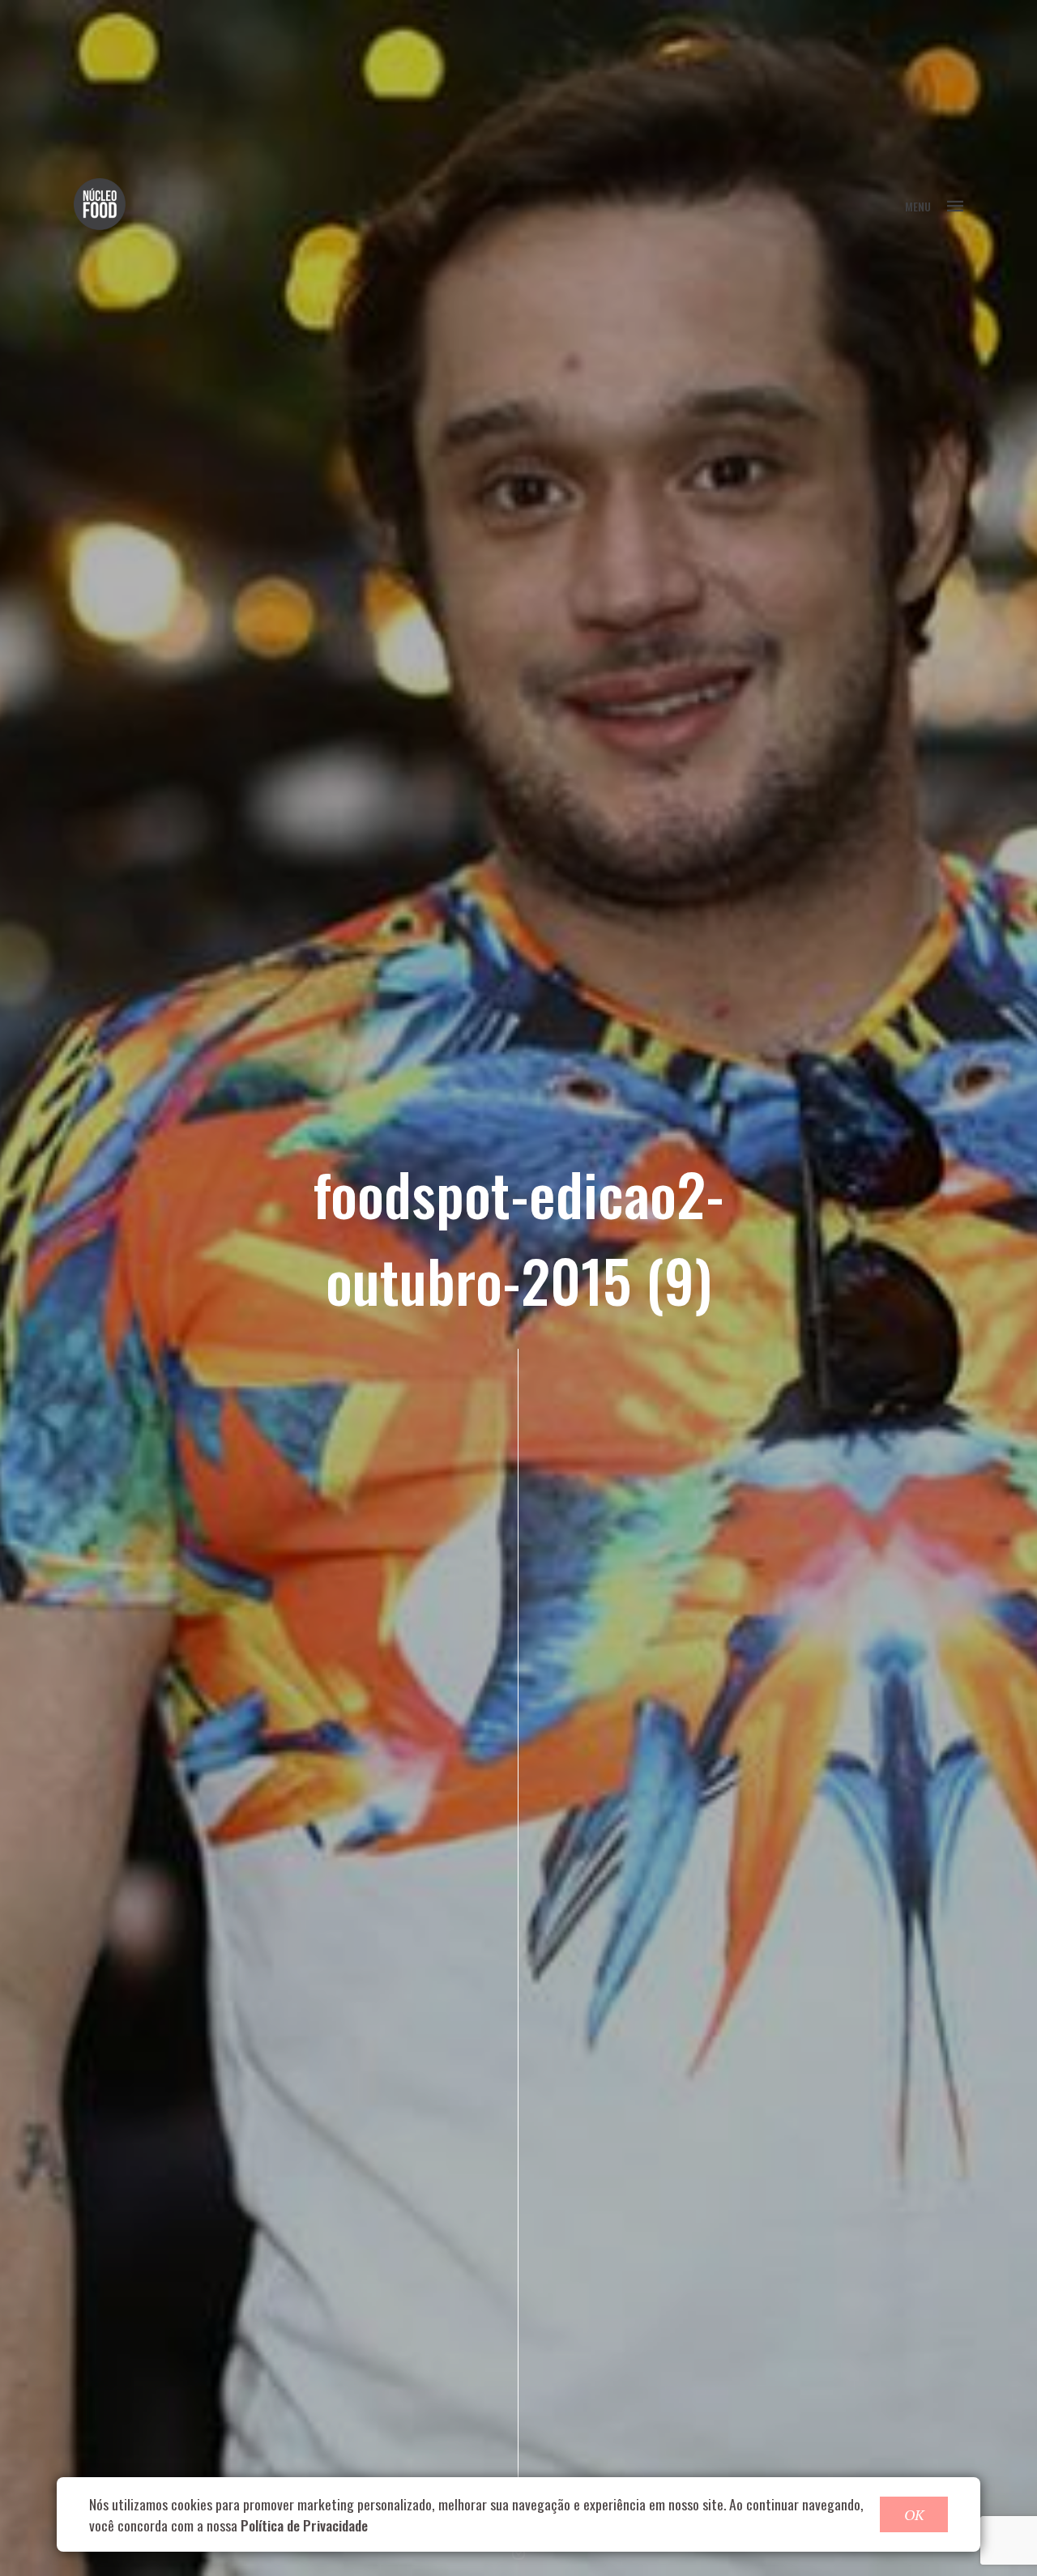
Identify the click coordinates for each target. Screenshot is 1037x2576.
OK (914, 2514)
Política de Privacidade (304, 2525)
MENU (918, 206)
